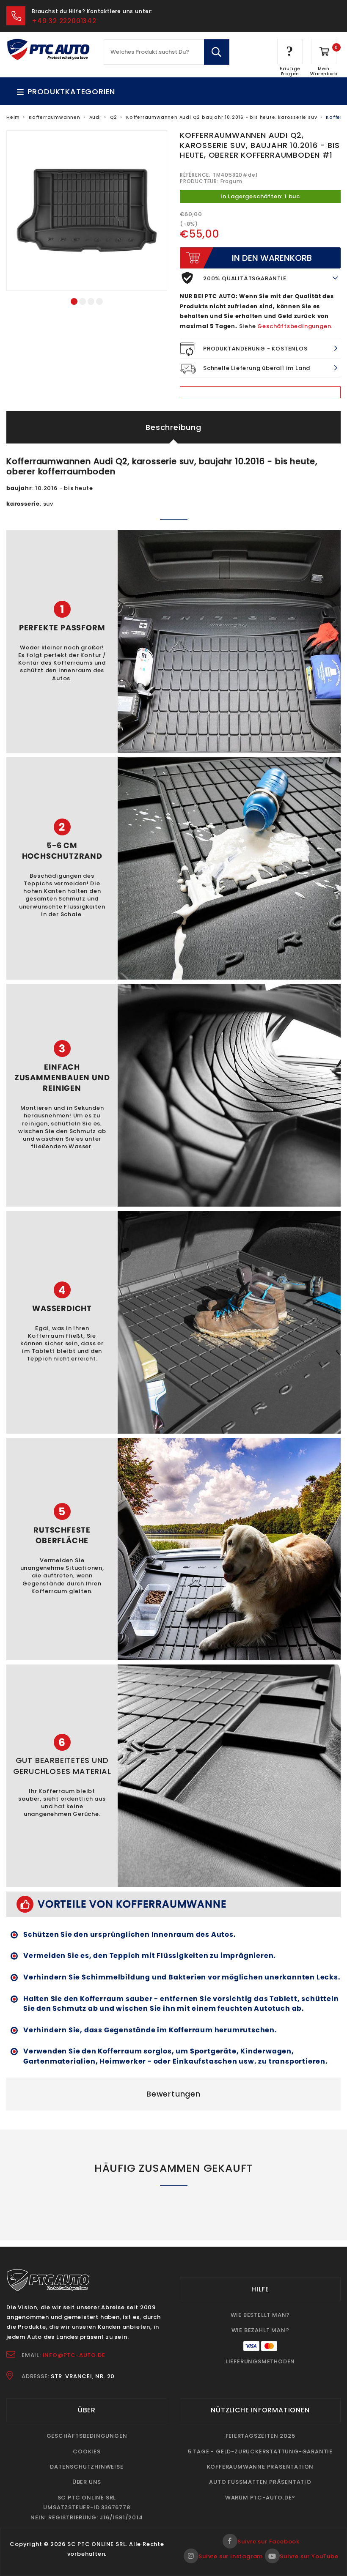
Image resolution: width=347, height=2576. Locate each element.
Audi (95, 117)
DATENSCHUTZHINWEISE (87, 2467)
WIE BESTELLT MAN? (260, 2315)
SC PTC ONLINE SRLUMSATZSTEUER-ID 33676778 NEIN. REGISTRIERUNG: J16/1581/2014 (87, 2508)
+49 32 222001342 (64, 21)
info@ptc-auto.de (74, 2355)
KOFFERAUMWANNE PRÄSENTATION (260, 2467)
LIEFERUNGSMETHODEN (260, 2361)
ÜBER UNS (87, 2482)
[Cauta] (216, 52)
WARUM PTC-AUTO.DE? (260, 2498)
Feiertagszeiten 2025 (260, 2436)
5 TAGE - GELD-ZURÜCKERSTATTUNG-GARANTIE (260, 2451)
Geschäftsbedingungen (294, 326)
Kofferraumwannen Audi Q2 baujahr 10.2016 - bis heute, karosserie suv (222, 117)
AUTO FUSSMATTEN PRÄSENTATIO (260, 2482)
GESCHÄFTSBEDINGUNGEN (87, 2436)
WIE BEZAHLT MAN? (260, 2330)
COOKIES (87, 2451)
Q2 (114, 117)
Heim (13, 117)
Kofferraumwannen (55, 117)
